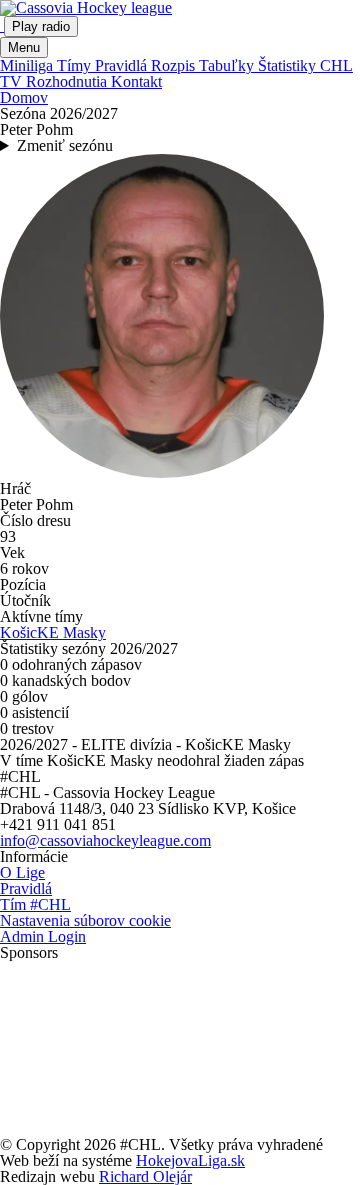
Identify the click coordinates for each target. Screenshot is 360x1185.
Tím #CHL (35, 904)
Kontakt (136, 81)
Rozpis (175, 65)
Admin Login (43, 936)
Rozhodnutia (68, 81)
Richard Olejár (145, 1176)
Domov (24, 97)
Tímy (76, 65)
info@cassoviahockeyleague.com (105, 840)
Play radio (41, 26)
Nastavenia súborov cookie (85, 920)
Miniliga (28, 65)
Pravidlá (123, 65)
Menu (24, 47)
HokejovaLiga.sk (190, 1160)
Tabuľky (228, 65)
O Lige (22, 872)
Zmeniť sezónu (65, 146)
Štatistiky (289, 65)
